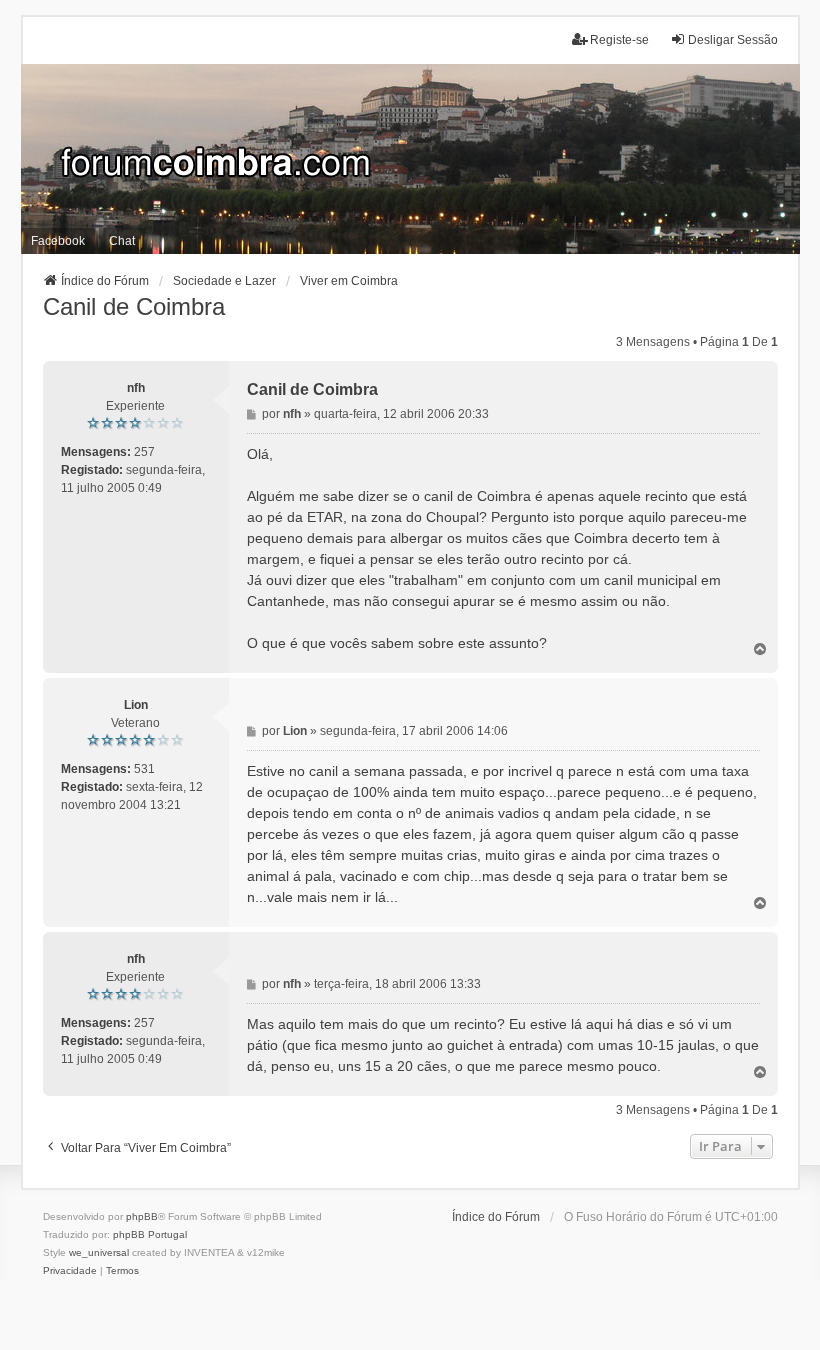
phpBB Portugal (150, 1234)
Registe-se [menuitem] (619, 40)
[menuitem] (70, 1271)
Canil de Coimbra (134, 306)
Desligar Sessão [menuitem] (733, 40)
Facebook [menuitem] (58, 241)
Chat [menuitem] (122, 241)
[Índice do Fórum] (410, 159)
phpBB (142, 1216)
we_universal (99, 1252)
